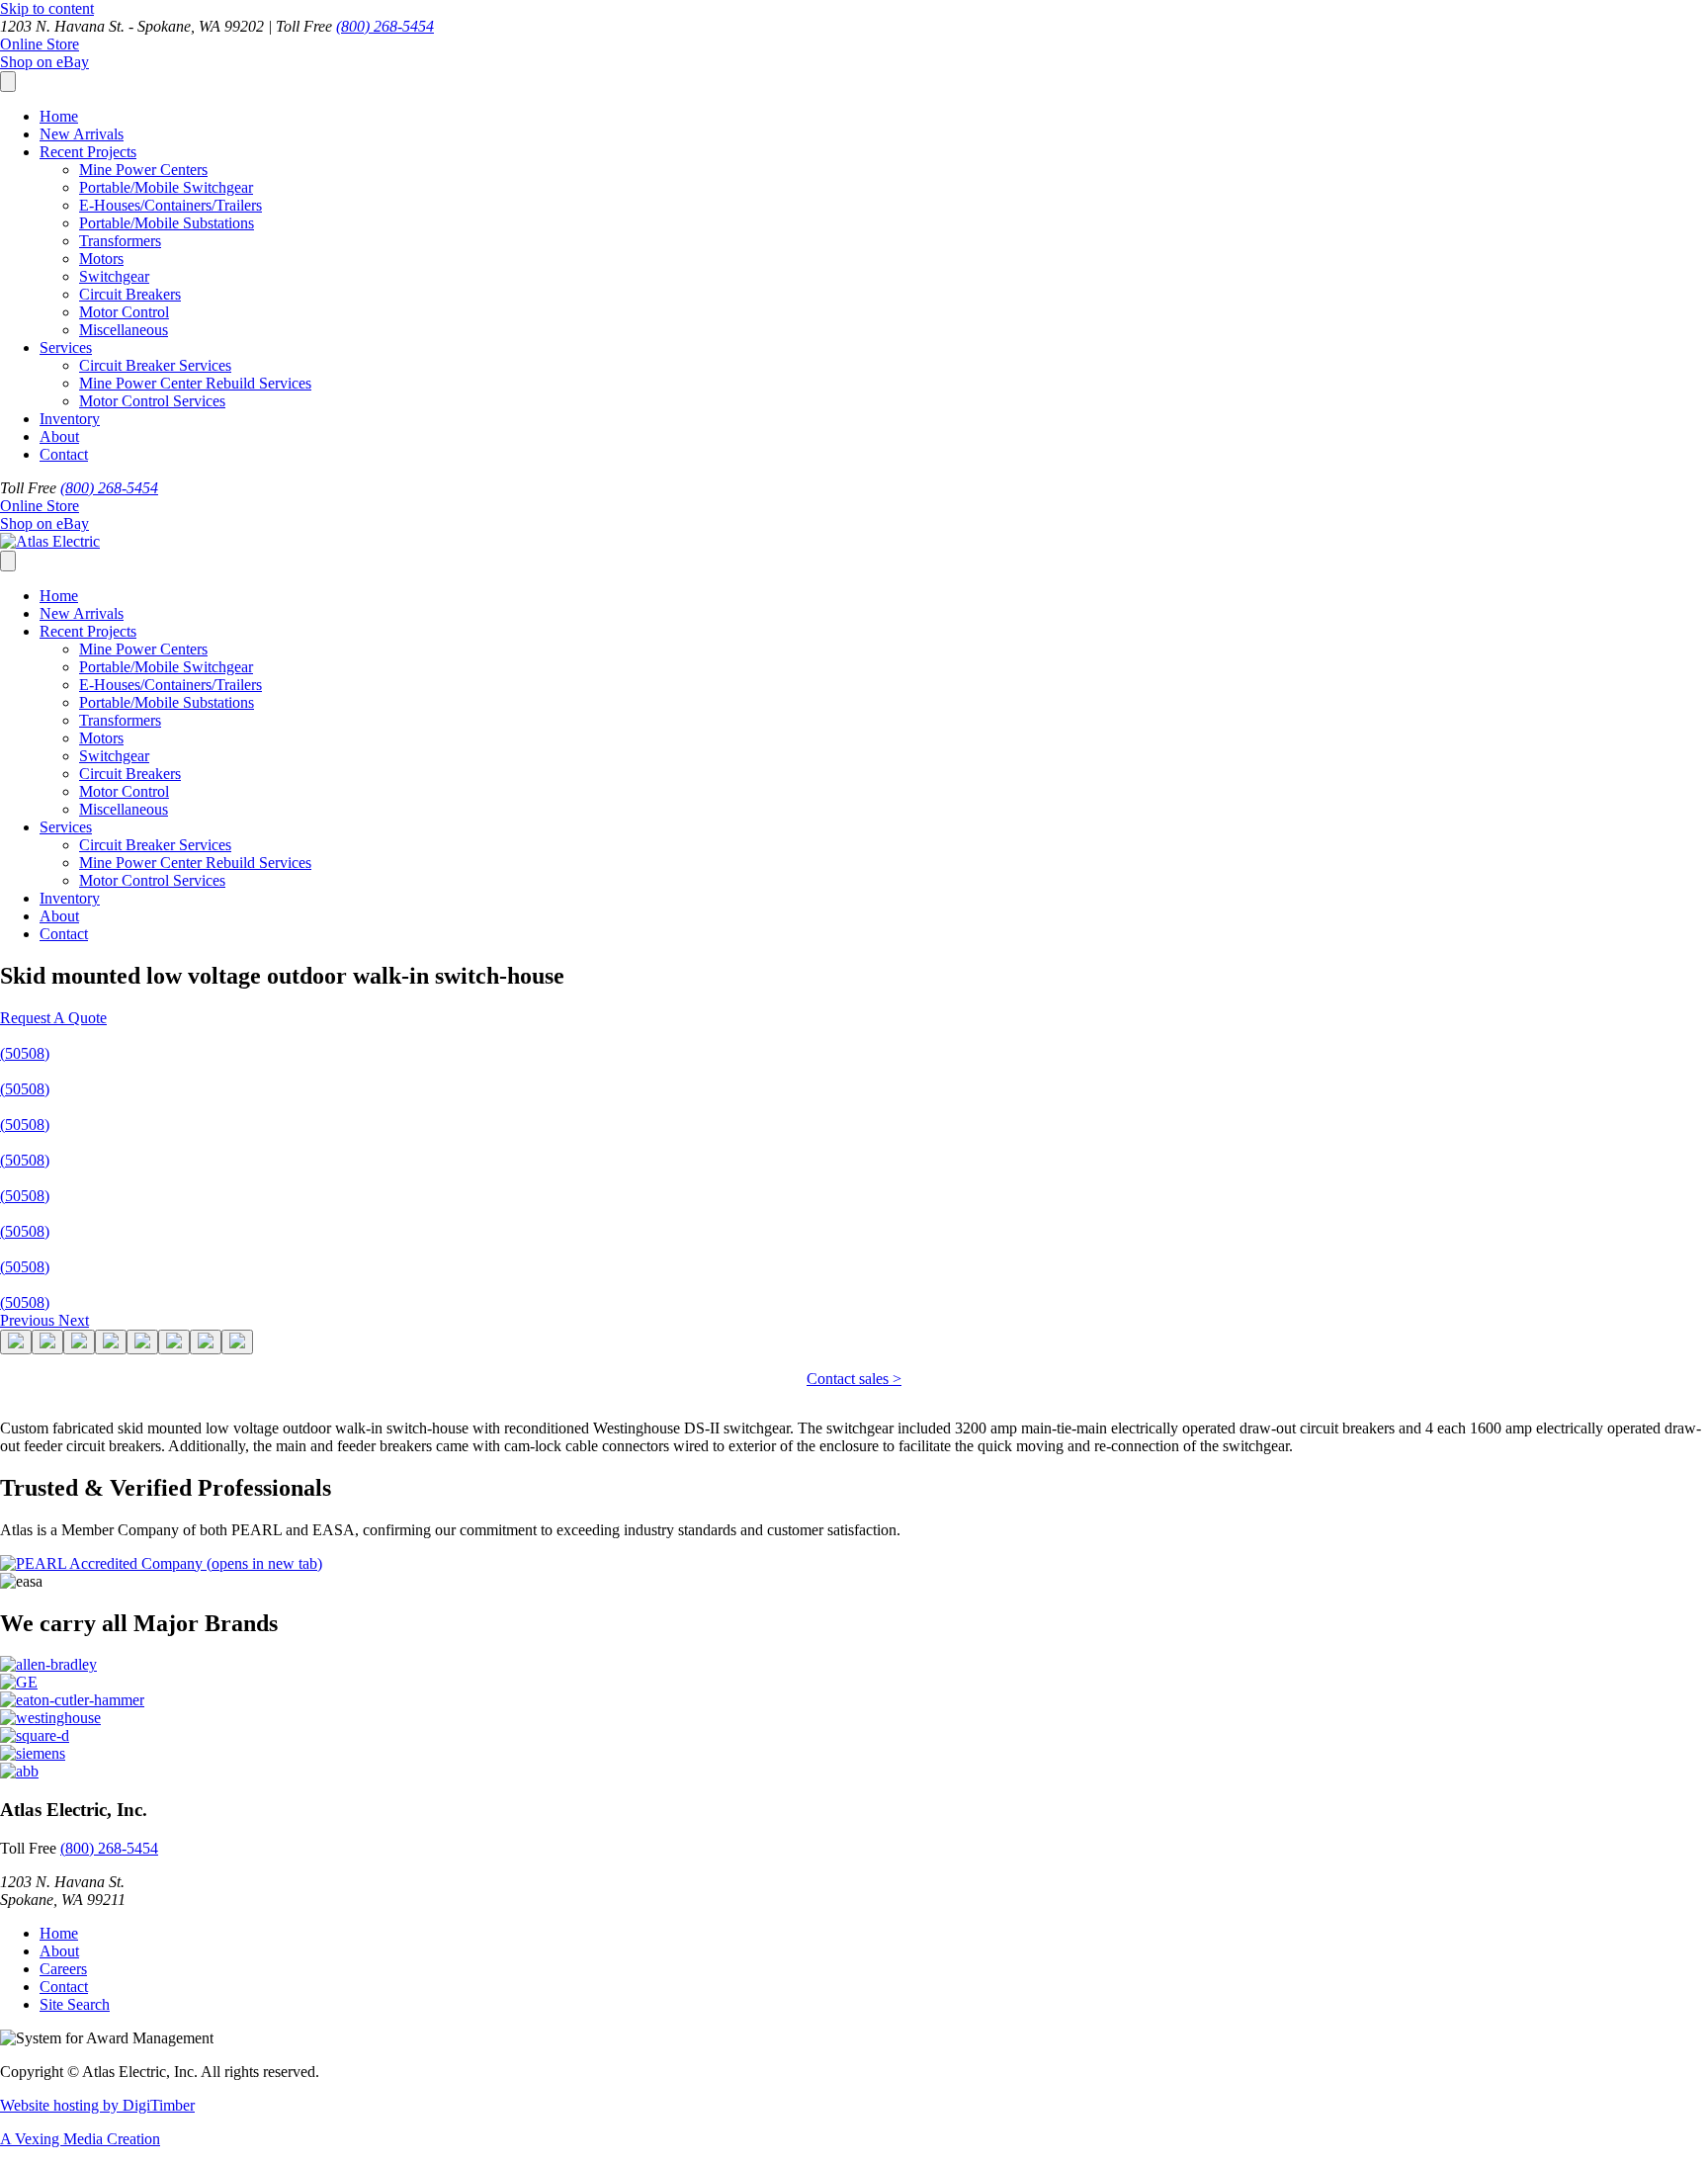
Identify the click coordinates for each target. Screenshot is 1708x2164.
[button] (53, 1018)
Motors (101, 259)
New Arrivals (82, 134)
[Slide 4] (111, 1342)
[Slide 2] (47, 1342)
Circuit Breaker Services (155, 365)
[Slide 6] (174, 1342)
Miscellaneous (124, 330)
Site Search (75, 2004)
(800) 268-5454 (385, 26)
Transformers (120, 241)
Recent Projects (88, 152)
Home (59, 116)
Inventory (70, 419)
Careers (63, 1969)
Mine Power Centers (143, 170)
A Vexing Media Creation (80, 2139)
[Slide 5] (142, 1342)
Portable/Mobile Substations (167, 223)
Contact (64, 454)
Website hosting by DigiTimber (97, 2105)
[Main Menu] (8, 82)
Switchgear (114, 276)
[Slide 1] (16, 1342)
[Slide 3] (79, 1342)
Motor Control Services (152, 401)
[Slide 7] (206, 1342)
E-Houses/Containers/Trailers (171, 205)
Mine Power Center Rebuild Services (195, 383)
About (59, 436)
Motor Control (124, 312)
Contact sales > (854, 1379)
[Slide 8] (237, 1342)
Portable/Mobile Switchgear (166, 187)
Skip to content (47, 8)
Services (66, 347)
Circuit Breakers (130, 294)
